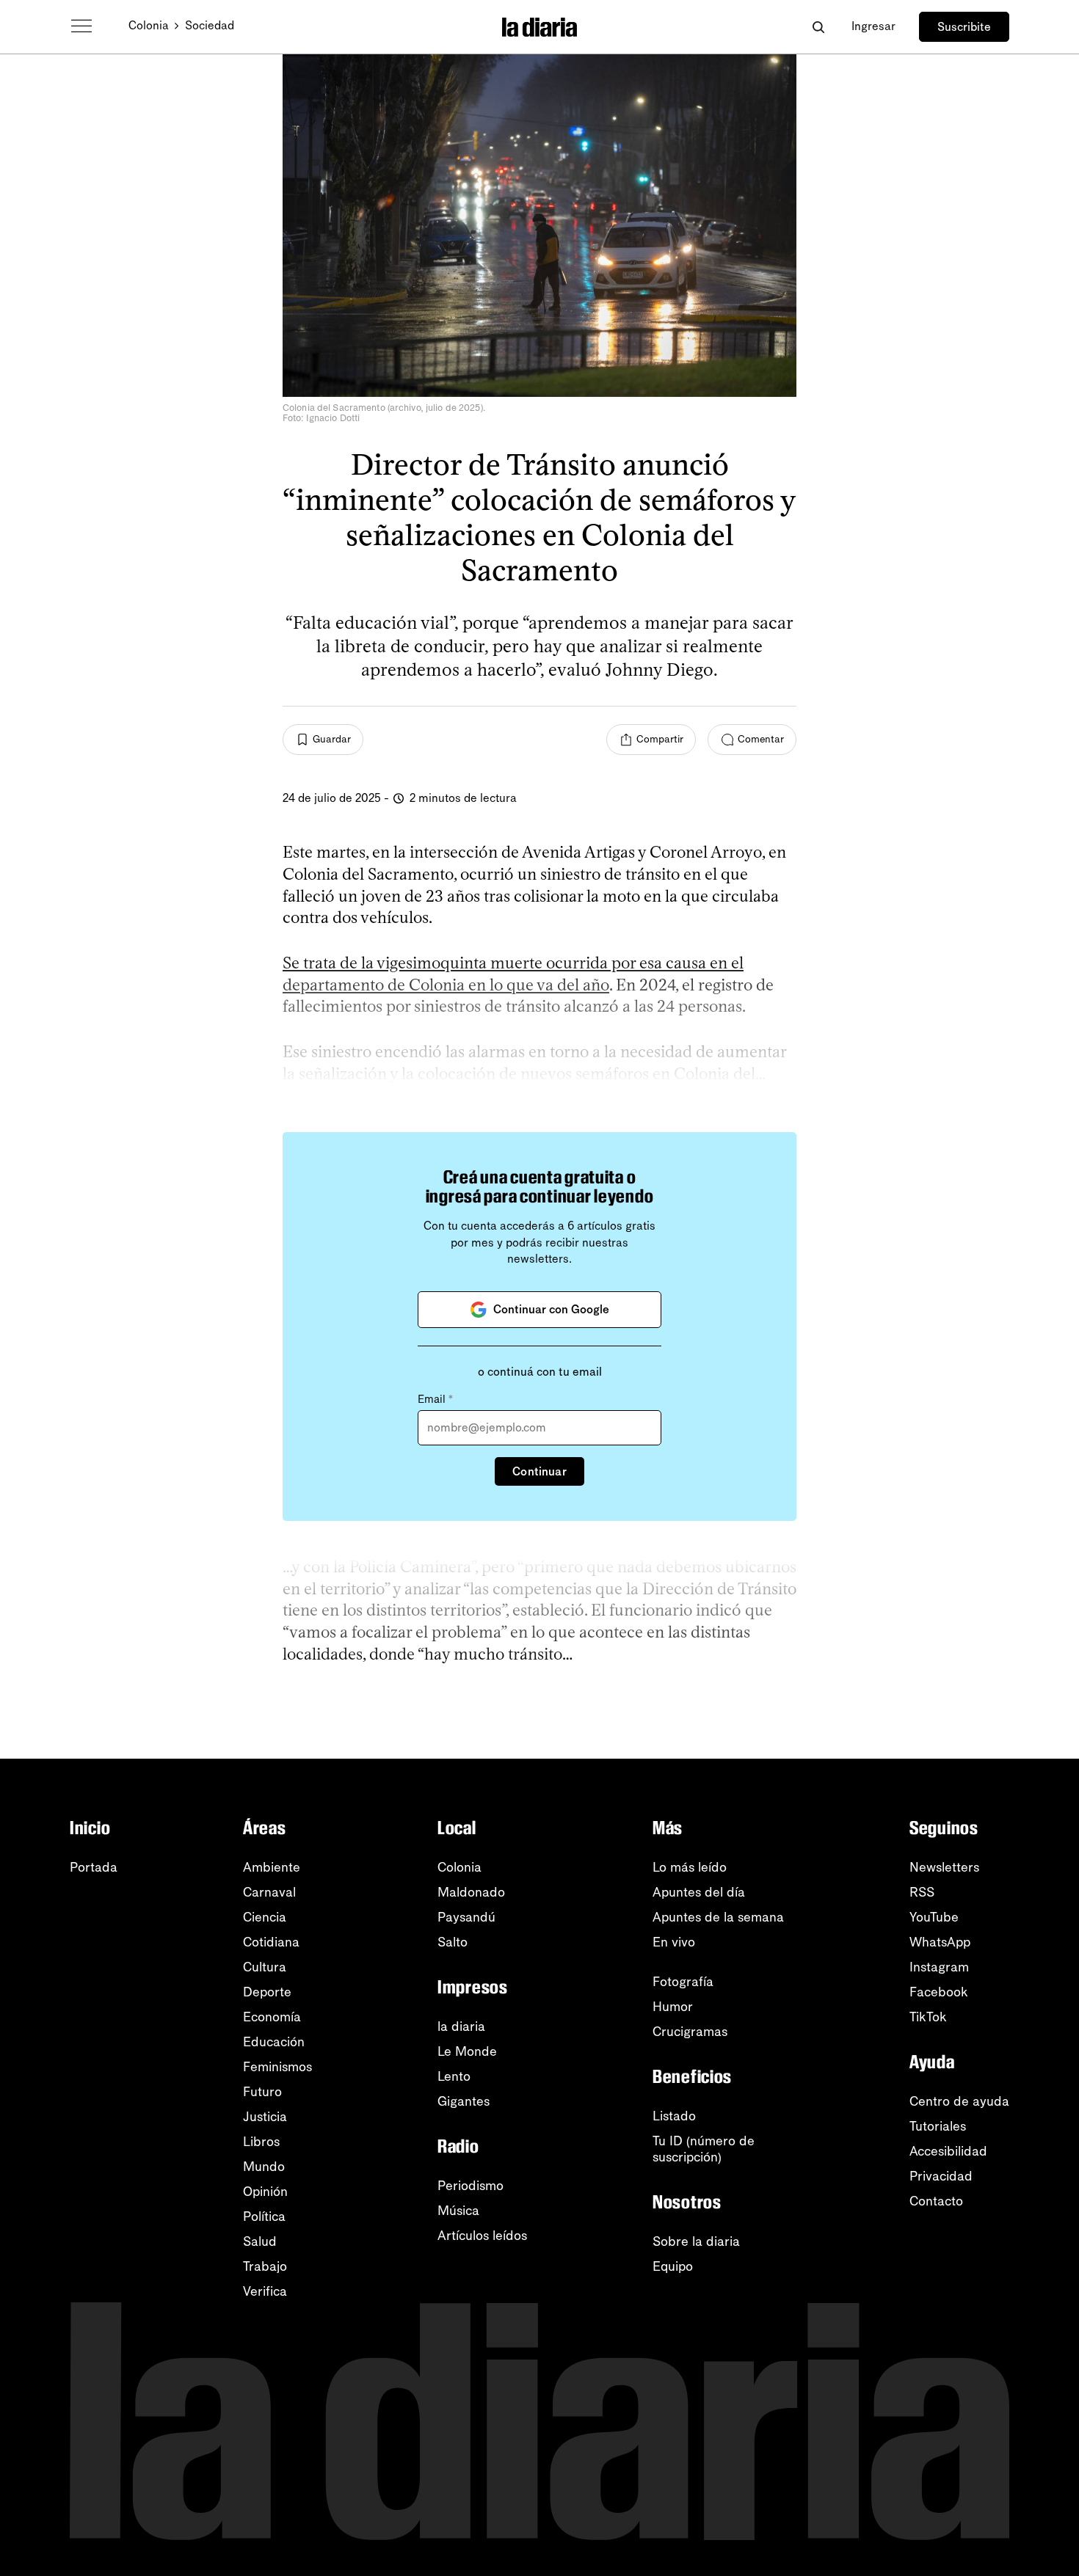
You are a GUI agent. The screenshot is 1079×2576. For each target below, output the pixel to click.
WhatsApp (940, 1942)
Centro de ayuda (959, 2101)
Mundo (264, 2167)
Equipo (673, 2266)
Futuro (262, 2092)
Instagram (939, 1967)
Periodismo (471, 2186)
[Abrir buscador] (818, 27)
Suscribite (964, 27)
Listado (674, 2116)
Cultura (265, 1967)
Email (435, 1399)
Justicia (265, 2117)
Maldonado (471, 1892)
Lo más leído (690, 1867)
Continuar (539, 1471)
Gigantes (464, 2101)
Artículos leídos (482, 2236)
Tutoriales (938, 2126)
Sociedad (210, 25)
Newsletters (944, 1867)
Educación (274, 2042)
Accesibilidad (948, 2151)
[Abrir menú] (81, 26)
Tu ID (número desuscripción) (704, 2149)
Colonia (149, 25)
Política (264, 2216)
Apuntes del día (699, 1892)
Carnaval (269, 1892)
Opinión (265, 2192)
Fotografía (683, 1982)
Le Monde (467, 2051)
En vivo (674, 1942)
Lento (454, 2076)
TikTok (928, 2017)
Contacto (936, 2201)
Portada (94, 1867)
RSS (922, 1892)
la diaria (461, 2026)
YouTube (934, 1917)
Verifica (265, 2291)
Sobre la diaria (696, 2241)
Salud (260, 2241)
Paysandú (466, 1917)
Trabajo (265, 2266)
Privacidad (941, 2176)
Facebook (939, 1992)
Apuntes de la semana (718, 1917)
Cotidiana (271, 1942)
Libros (261, 2142)
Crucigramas (690, 2032)
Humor (673, 2007)
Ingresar (873, 26)
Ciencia (265, 1917)
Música (458, 2211)
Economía (272, 2017)
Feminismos (277, 2067)
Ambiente (272, 1867)
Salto (453, 1942)
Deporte (267, 1992)
